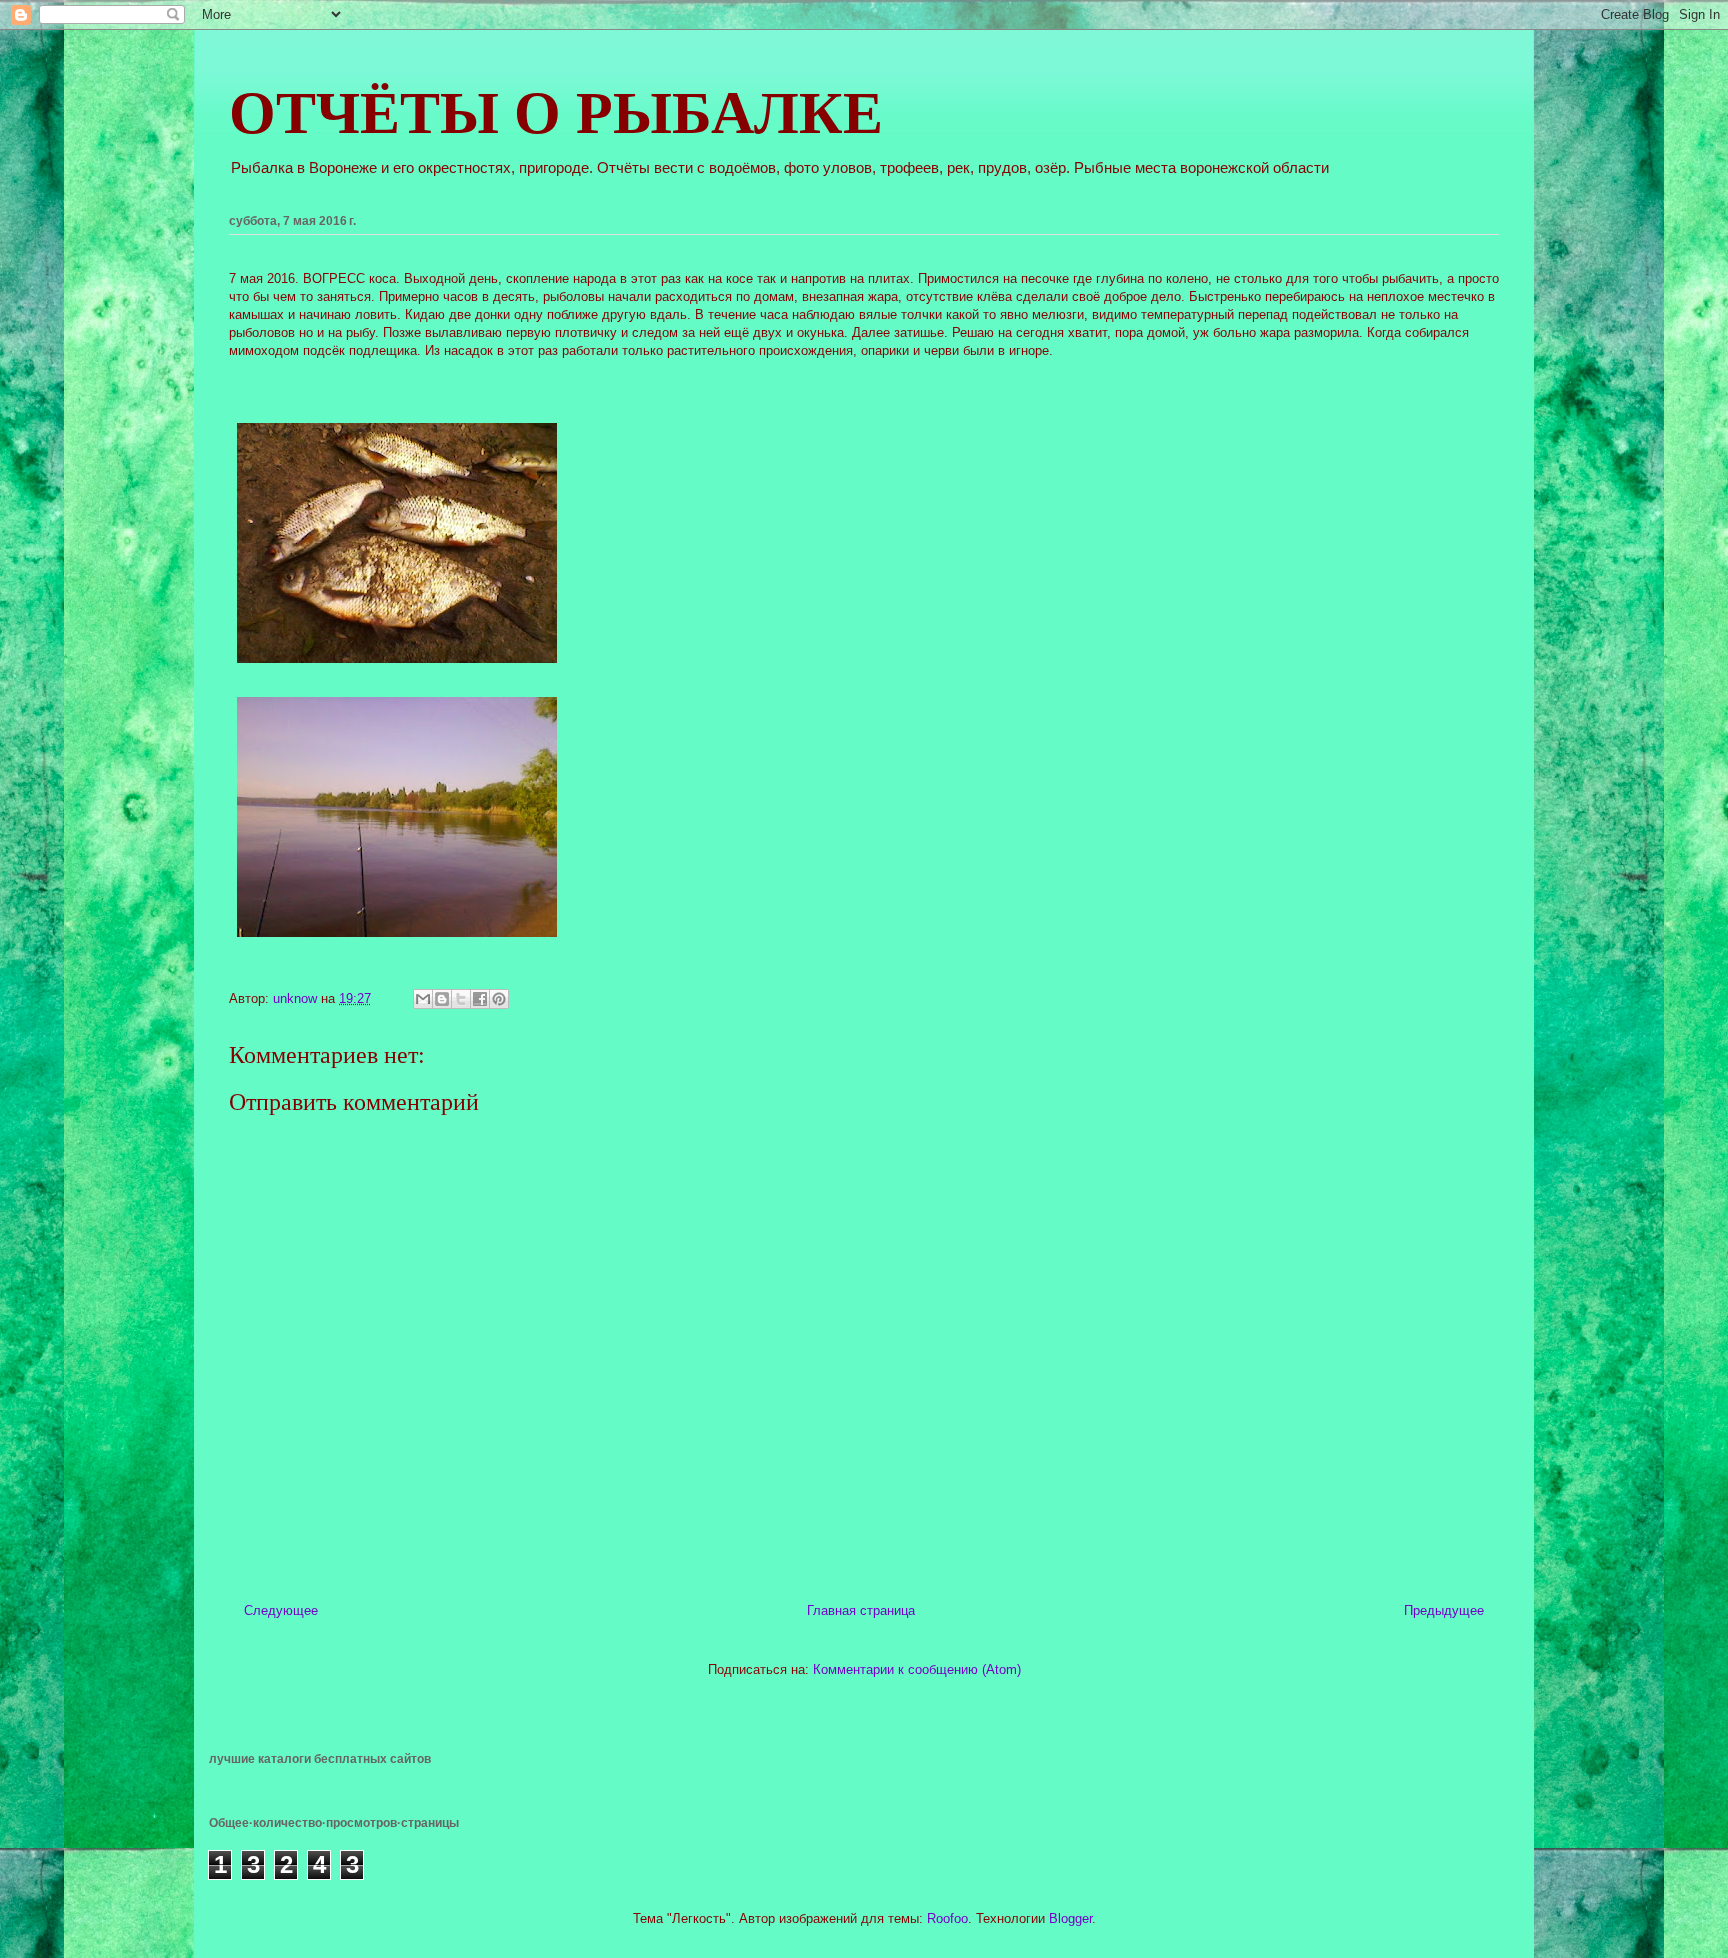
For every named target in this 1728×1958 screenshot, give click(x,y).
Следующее (281, 1610)
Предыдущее (1444, 1610)
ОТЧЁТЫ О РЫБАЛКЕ (556, 113)
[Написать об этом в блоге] (442, 999)
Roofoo (947, 1918)
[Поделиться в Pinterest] (499, 999)
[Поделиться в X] (461, 999)
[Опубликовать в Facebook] (480, 999)
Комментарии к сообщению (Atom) (917, 1669)
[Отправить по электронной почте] (423, 999)
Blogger (1070, 1918)
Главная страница (861, 1610)
